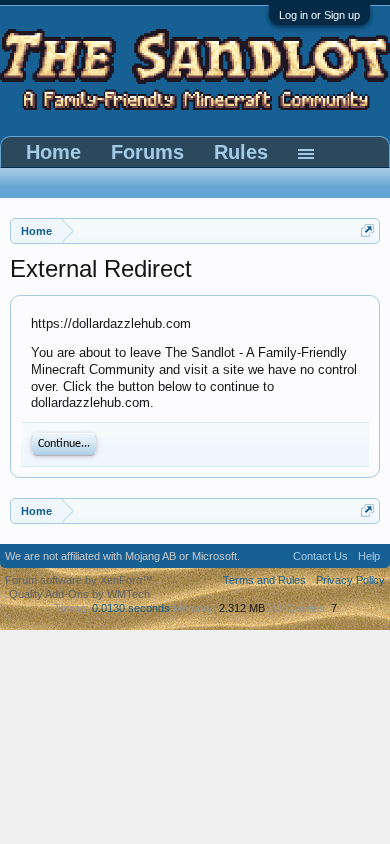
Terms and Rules (264, 580)
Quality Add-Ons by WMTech (79, 594)
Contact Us (320, 556)
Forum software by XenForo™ (79, 580)
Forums (147, 152)
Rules (241, 152)
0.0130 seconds (131, 608)
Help (369, 556)
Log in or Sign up (319, 15)
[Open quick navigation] (367, 230)
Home (53, 152)
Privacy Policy (350, 580)
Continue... (64, 444)
